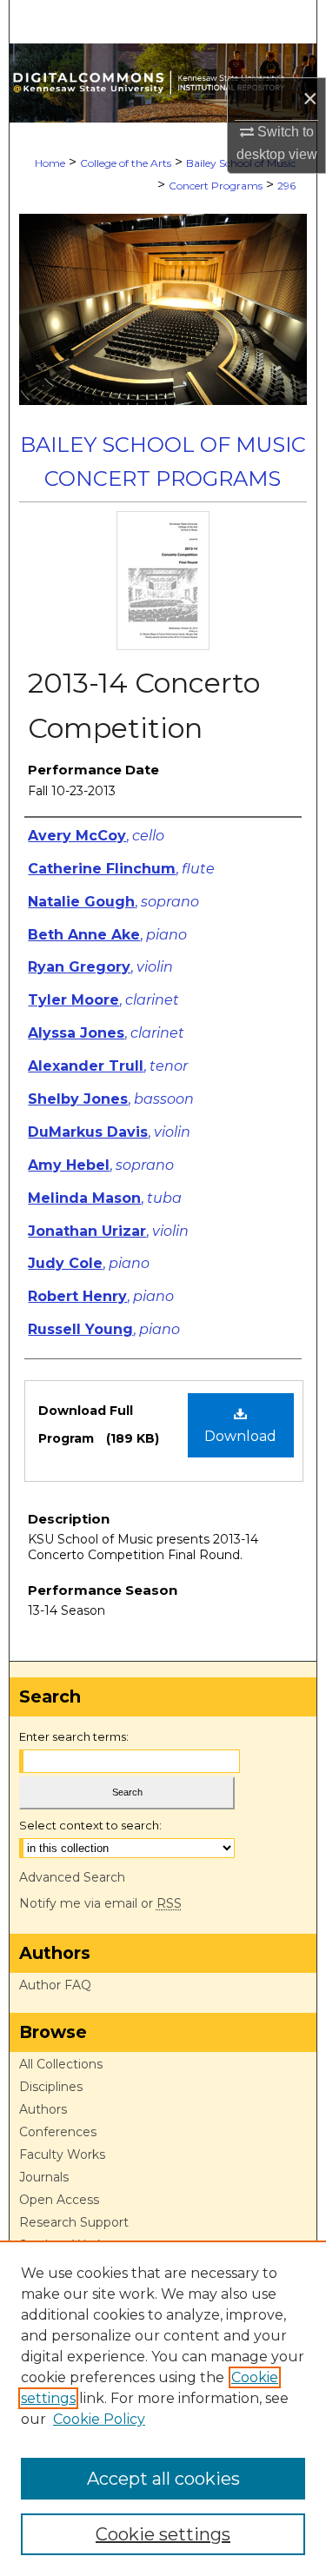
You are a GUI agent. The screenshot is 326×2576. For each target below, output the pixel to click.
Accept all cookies (163, 2479)
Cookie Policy (99, 2419)
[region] (163, 2408)
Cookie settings (163, 2534)
